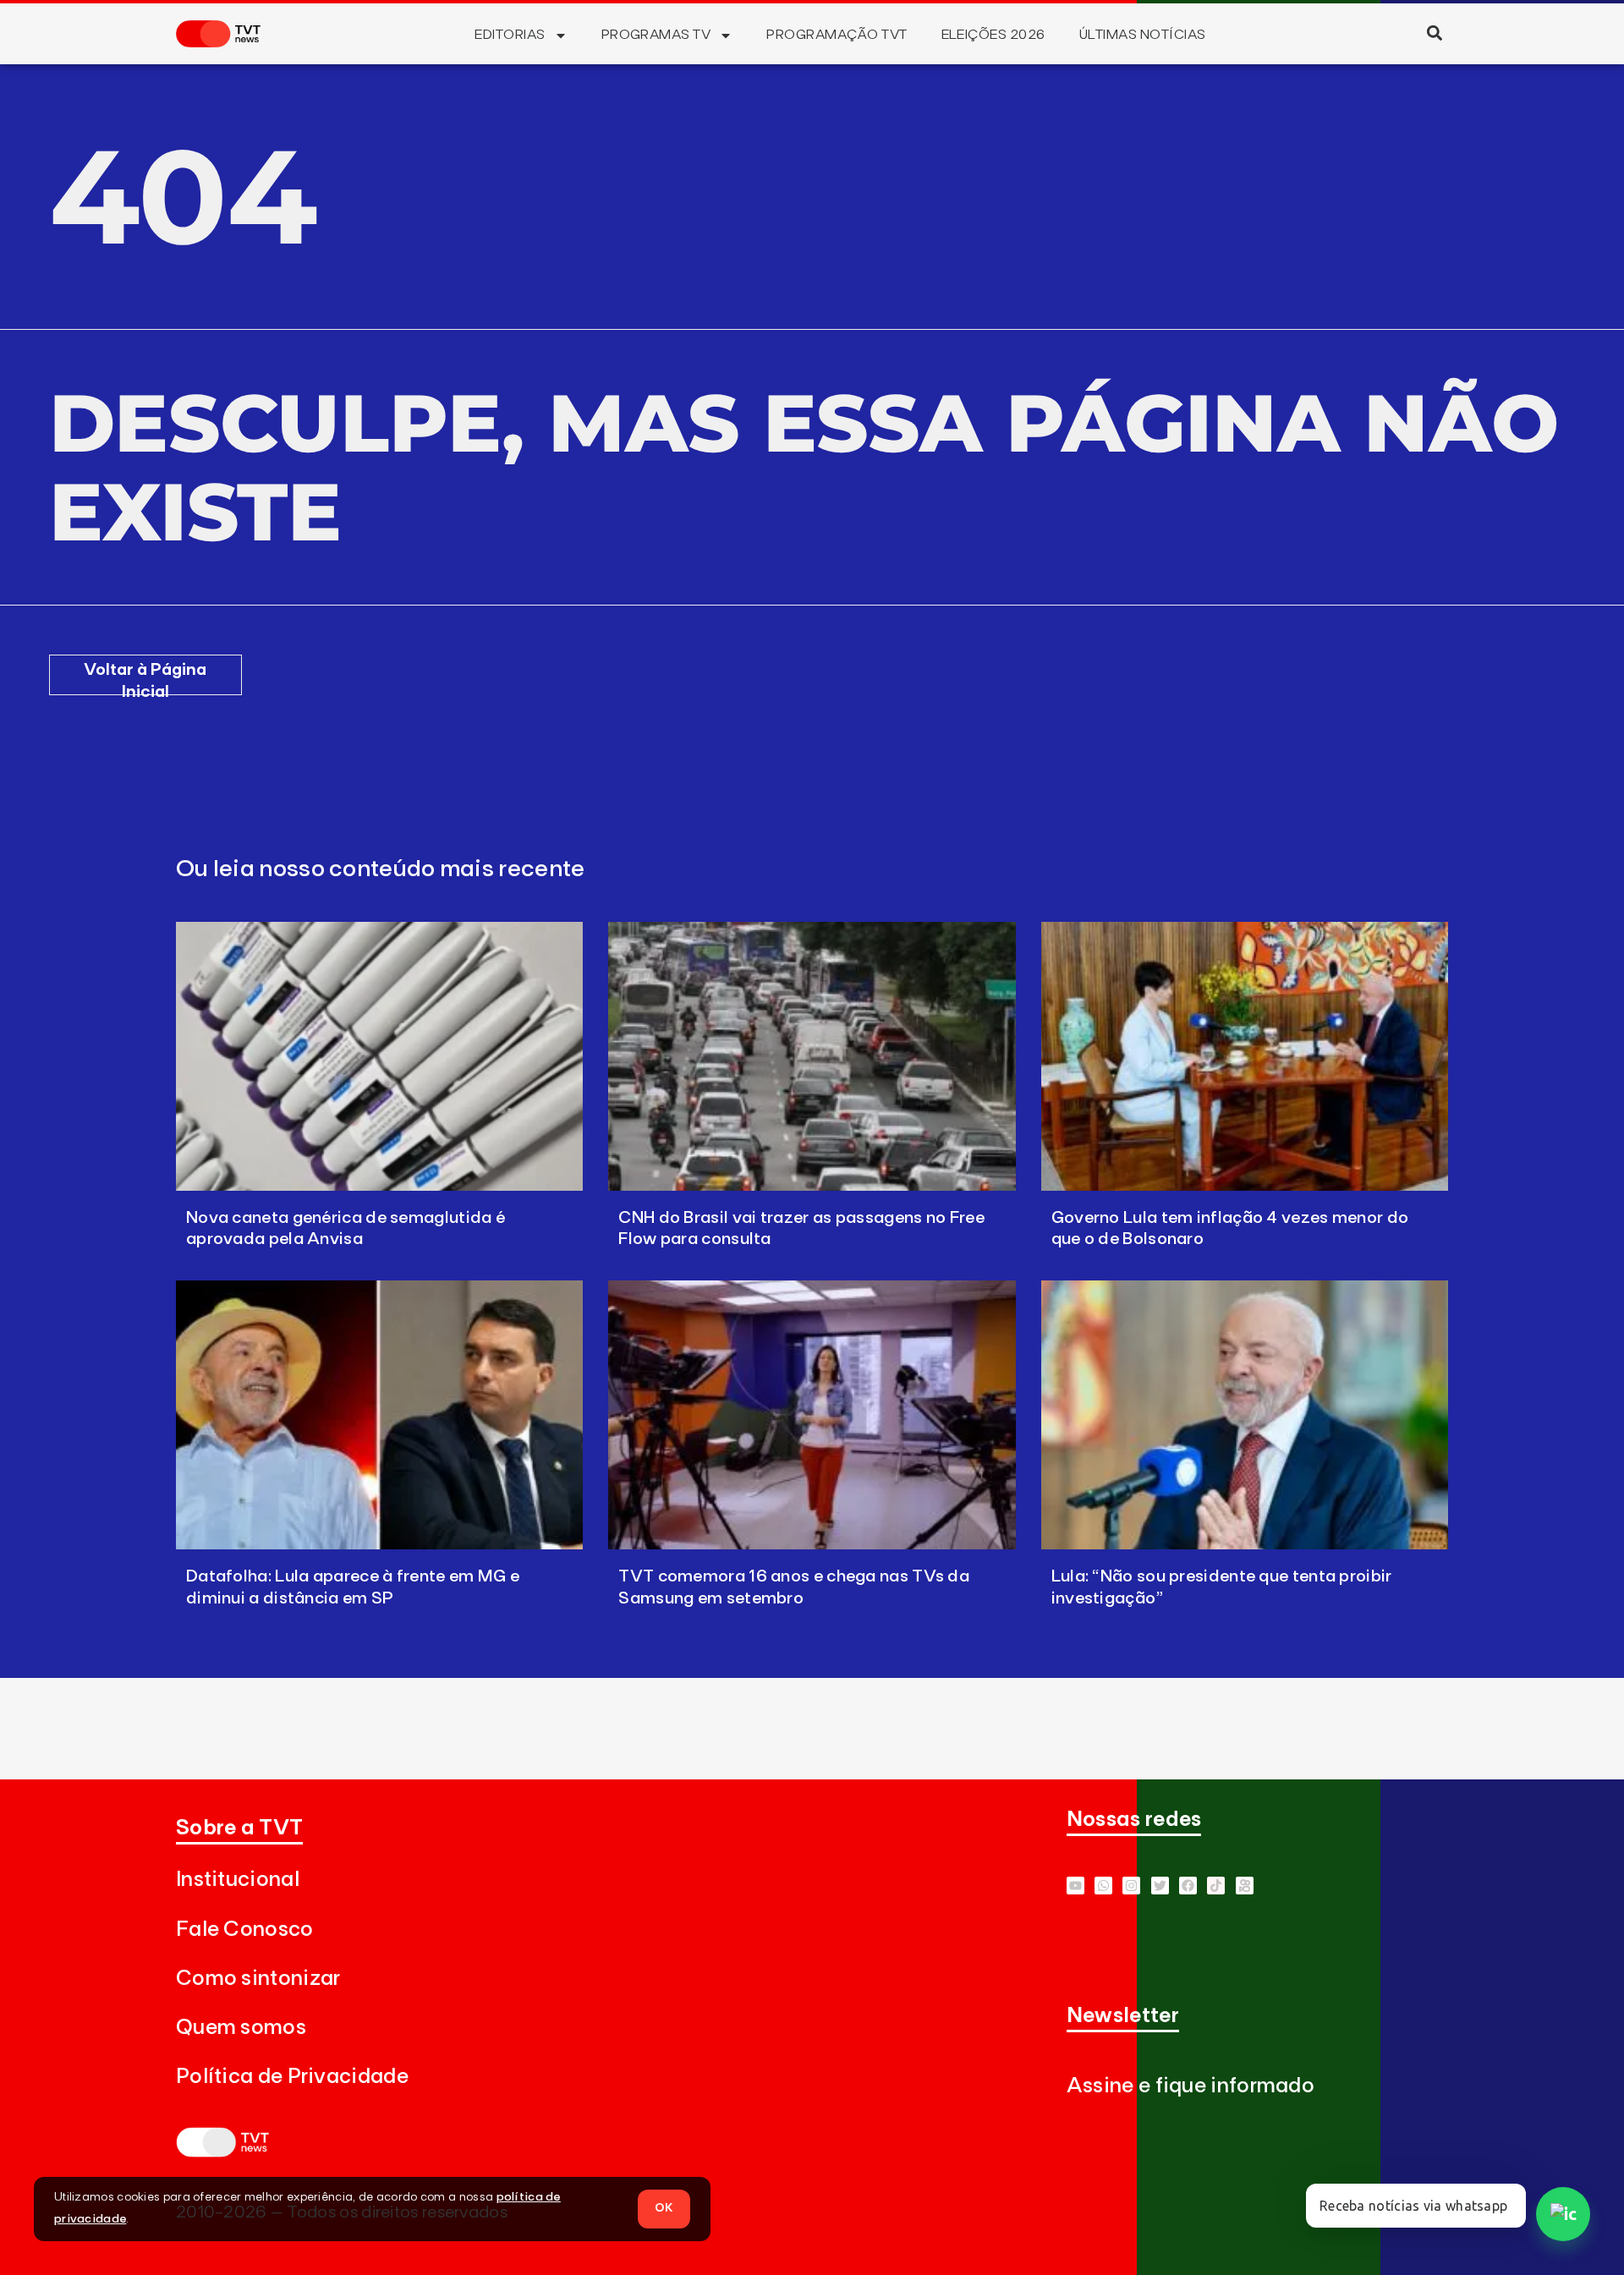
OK (664, 2208)
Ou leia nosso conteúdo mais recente (381, 869)
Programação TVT (837, 35)
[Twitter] (1160, 1886)
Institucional (238, 1880)
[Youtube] (1075, 1886)
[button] (1434, 33)
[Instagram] (1131, 1886)
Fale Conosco (245, 1930)
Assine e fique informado (1191, 2086)
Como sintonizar (258, 1979)
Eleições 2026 (993, 35)
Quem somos (241, 2028)
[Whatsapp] (1103, 1886)
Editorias (510, 35)
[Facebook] (1188, 1886)
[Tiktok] (1216, 1886)
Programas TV (656, 35)
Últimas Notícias (1143, 35)
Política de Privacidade (292, 2077)
